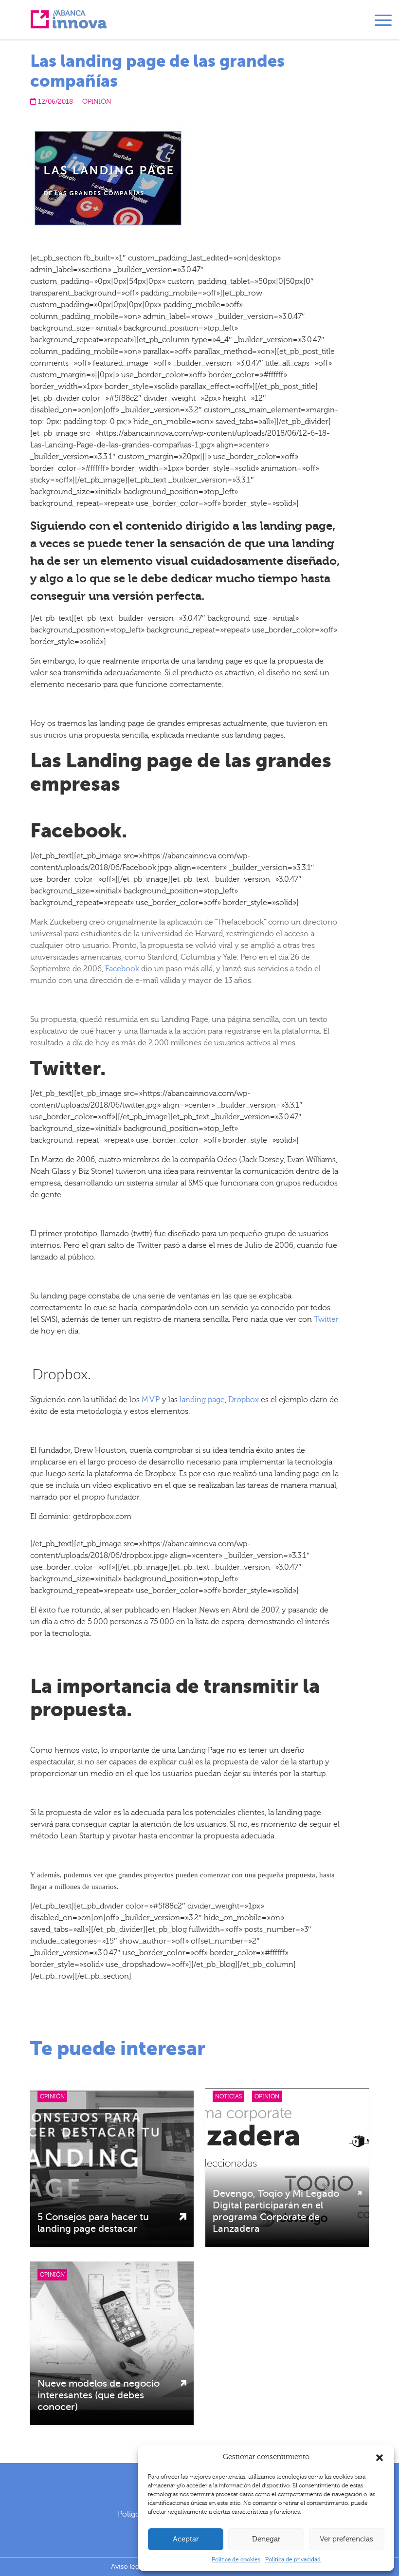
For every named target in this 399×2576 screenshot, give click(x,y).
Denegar (266, 2539)
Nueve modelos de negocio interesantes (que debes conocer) (99, 2395)
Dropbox (244, 1400)
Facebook (122, 969)
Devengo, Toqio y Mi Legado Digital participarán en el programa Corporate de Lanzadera (276, 2211)
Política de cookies (236, 2559)
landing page (202, 1400)
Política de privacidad (293, 2559)
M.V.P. (151, 1400)
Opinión (97, 102)
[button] (380, 2457)
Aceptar (186, 2539)
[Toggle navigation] (383, 22)
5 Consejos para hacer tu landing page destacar (93, 2223)
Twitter (326, 1319)
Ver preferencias (346, 2539)
